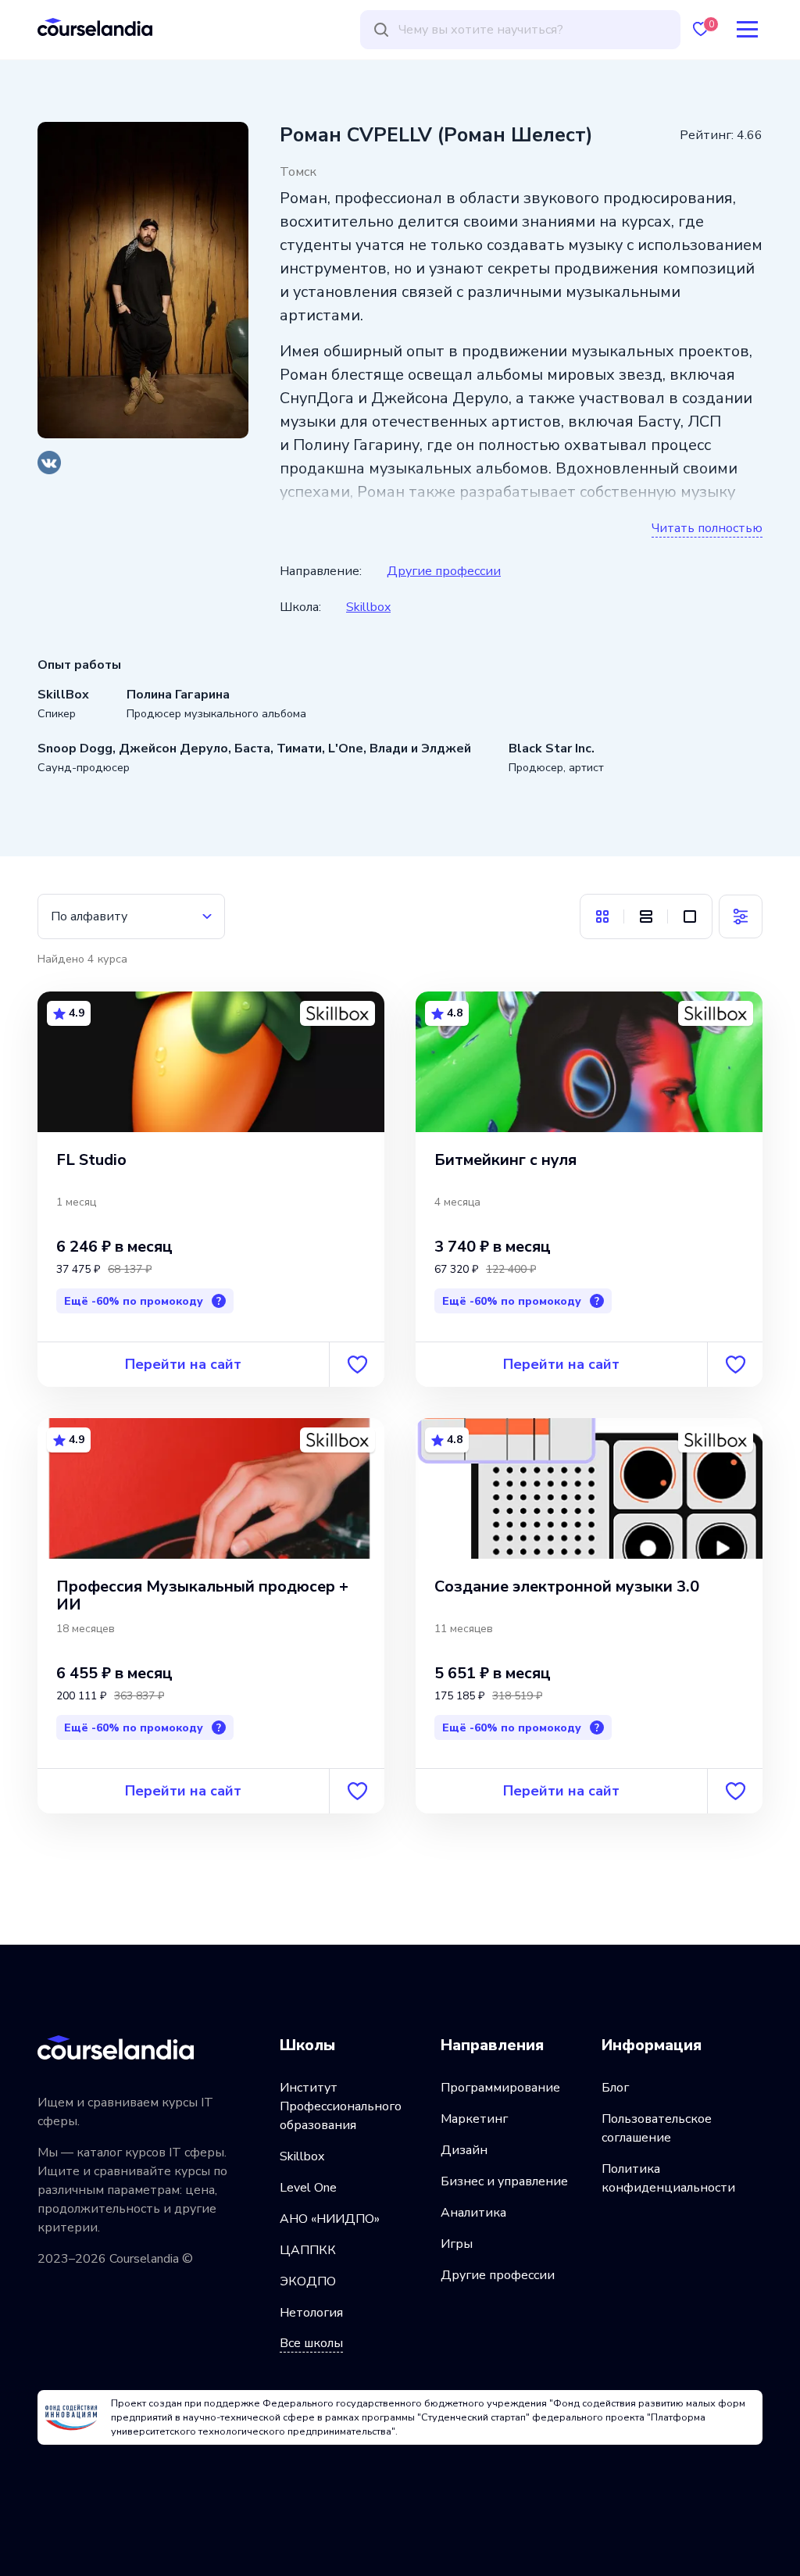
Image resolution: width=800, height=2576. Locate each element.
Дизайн (464, 2150)
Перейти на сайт (183, 1364)
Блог (615, 2088)
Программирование (500, 2088)
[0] (701, 29)
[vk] (49, 463)
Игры (457, 2244)
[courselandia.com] (95, 27)
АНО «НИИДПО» (330, 2219)
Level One (308, 2188)
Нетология (311, 2313)
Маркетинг (474, 2119)
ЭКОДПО (308, 2281)
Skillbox (368, 607)
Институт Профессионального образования (341, 2106)
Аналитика (473, 2213)
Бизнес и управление (504, 2181)
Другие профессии (444, 571)
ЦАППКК (308, 2250)
